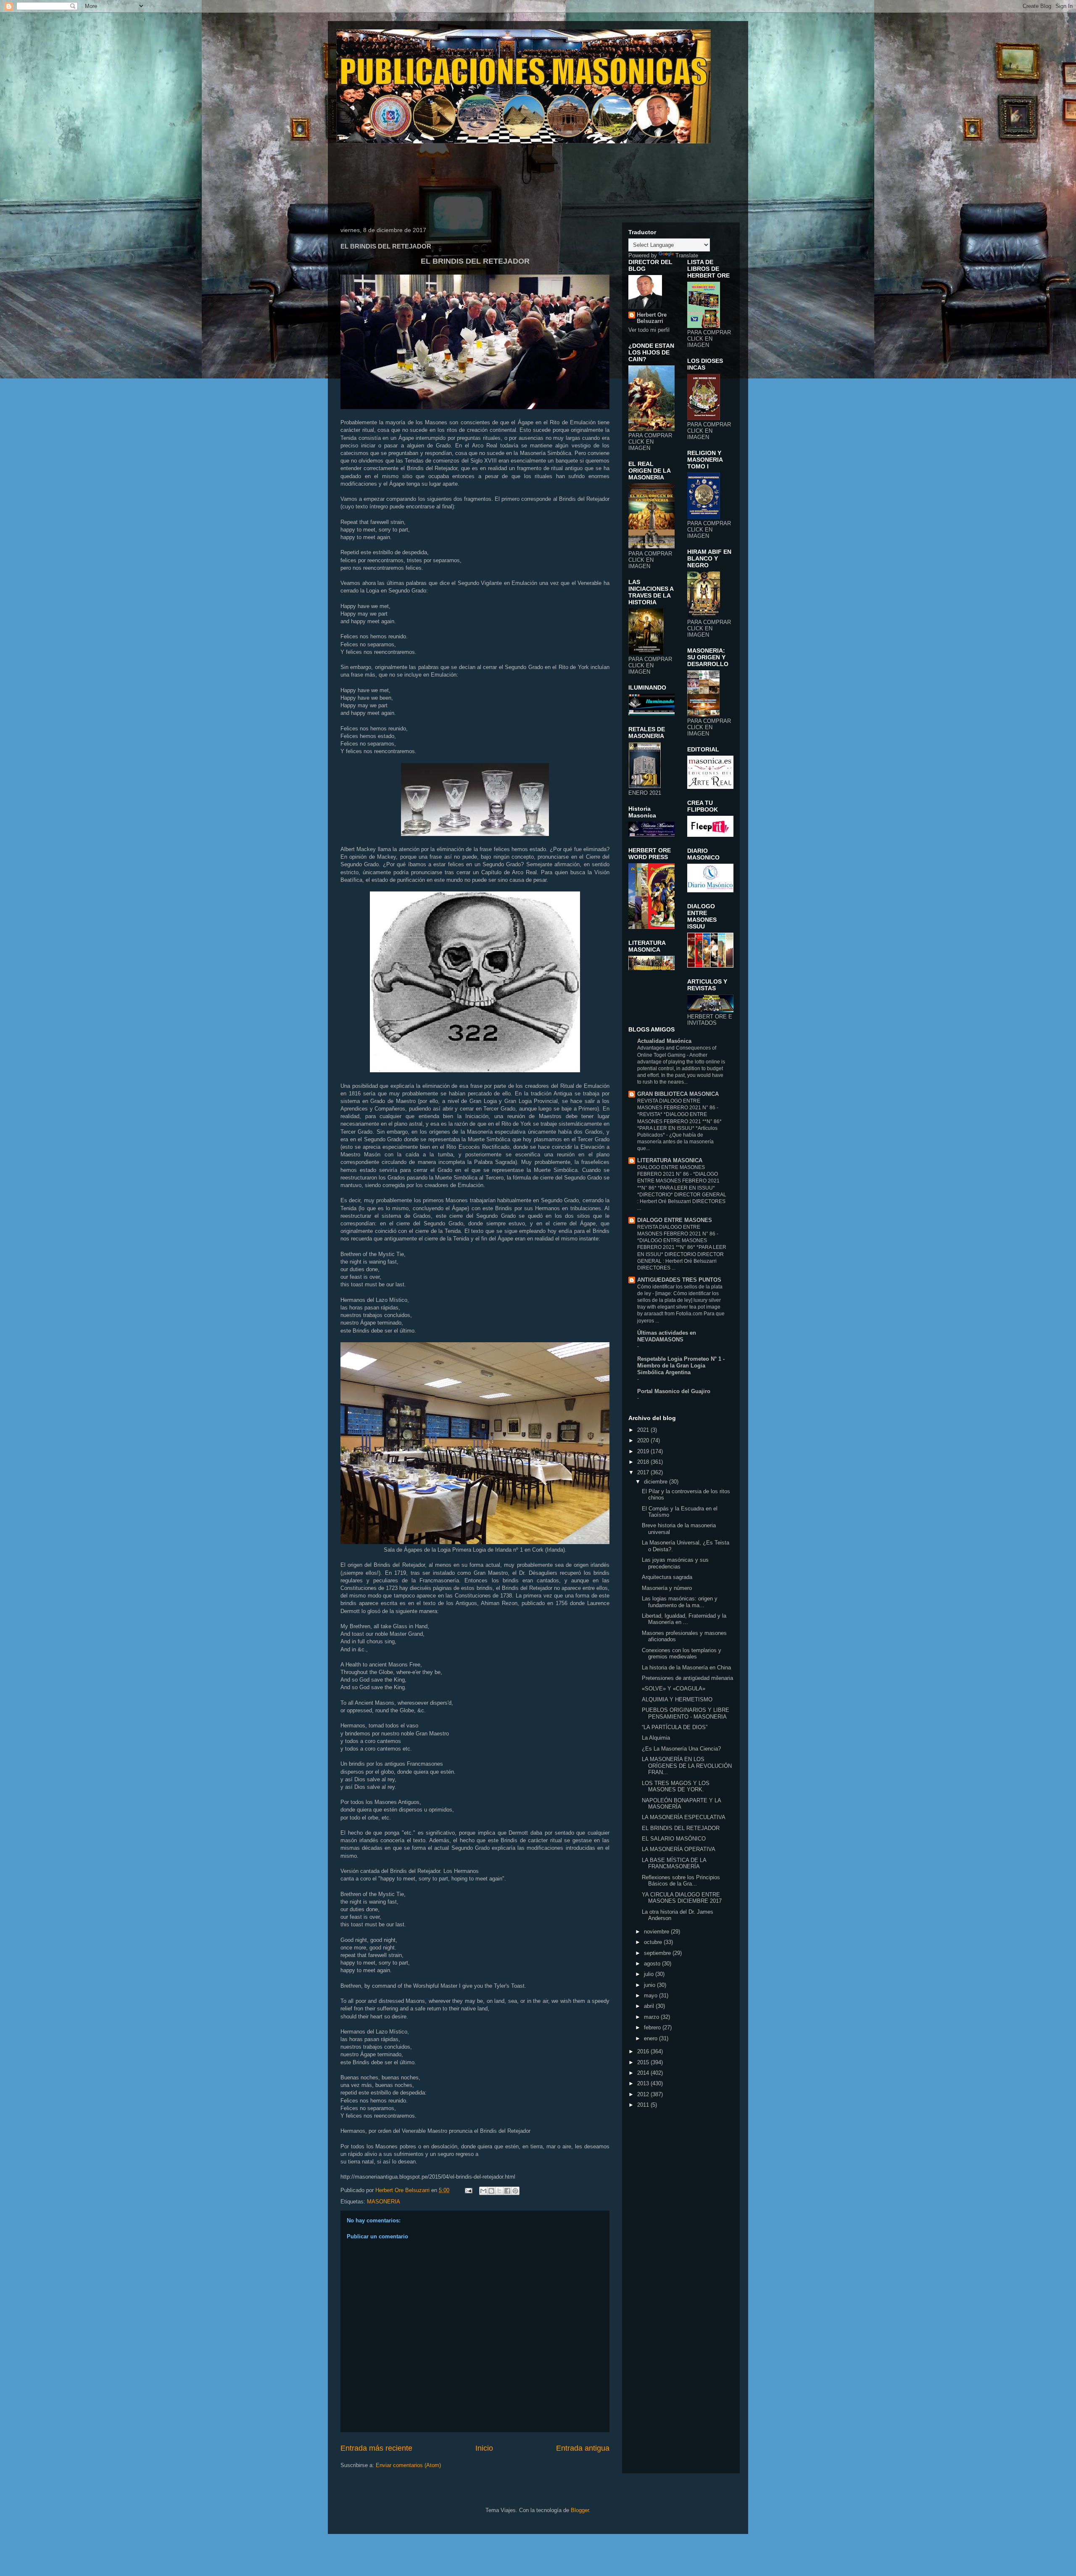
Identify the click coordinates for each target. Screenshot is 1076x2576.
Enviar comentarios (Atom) (408, 2465)
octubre (654, 1942)
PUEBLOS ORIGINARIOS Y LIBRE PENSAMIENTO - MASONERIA (686, 1713)
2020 (644, 1440)
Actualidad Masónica (664, 1041)
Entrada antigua (583, 2448)
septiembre (658, 1953)
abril (650, 2006)
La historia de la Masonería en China (686, 1668)
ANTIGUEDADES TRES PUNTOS (679, 1280)
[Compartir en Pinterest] (515, 2191)
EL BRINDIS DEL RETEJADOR (681, 1828)
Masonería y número (667, 1588)
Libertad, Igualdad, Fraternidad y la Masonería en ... (684, 1619)
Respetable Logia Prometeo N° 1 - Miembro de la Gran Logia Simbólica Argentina (681, 1366)
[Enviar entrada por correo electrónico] (468, 2190)
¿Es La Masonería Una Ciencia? (681, 1749)
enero (651, 2038)
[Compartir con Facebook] (507, 2191)
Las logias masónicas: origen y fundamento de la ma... (680, 1602)
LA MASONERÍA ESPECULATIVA (684, 1817)
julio (650, 1974)
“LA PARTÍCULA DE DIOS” (675, 1727)
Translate (687, 255)
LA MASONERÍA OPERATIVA (679, 1849)
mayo (651, 1995)
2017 (644, 1472)
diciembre (657, 1482)
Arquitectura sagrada (667, 1577)
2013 (644, 2083)
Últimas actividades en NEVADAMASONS (667, 1336)
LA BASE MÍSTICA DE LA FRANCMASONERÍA (674, 1863)
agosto (653, 1964)
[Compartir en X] (499, 2191)
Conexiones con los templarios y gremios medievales (682, 1654)
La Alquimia (656, 1738)
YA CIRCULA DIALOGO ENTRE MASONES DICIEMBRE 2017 (682, 1898)
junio (650, 1985)
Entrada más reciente (376, 2448)
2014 (644, 2073)
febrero (653, 2027)
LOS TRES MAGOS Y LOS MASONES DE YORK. (676, 1787)
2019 (644, 1451)
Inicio (484, 2448)
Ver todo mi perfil (649, 330)
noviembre (657, 1932)
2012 (644, 2094)
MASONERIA (384, 2202)
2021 (644, 1430)
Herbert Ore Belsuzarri (652, 318)
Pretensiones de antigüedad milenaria (687, 1678)
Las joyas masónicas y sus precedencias (675, 1563)
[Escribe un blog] (491, 2191)
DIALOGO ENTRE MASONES (675, 1220)
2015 (644, 2062)
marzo (652, 2017)
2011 (644, 2105)
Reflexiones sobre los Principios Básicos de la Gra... (681, 1881)
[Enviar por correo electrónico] (483, 2191)
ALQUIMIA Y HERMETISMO (677, 1699)
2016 (644, 2051)
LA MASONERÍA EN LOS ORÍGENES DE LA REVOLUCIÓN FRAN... (687, 1766)
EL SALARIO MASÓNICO (674, 1839)
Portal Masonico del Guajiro (674, 1391)
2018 (644, 1462)
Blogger (580, 2510)
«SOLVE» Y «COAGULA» (674, 1689)
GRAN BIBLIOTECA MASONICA (678, 1094)
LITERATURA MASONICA (670, 1160)
